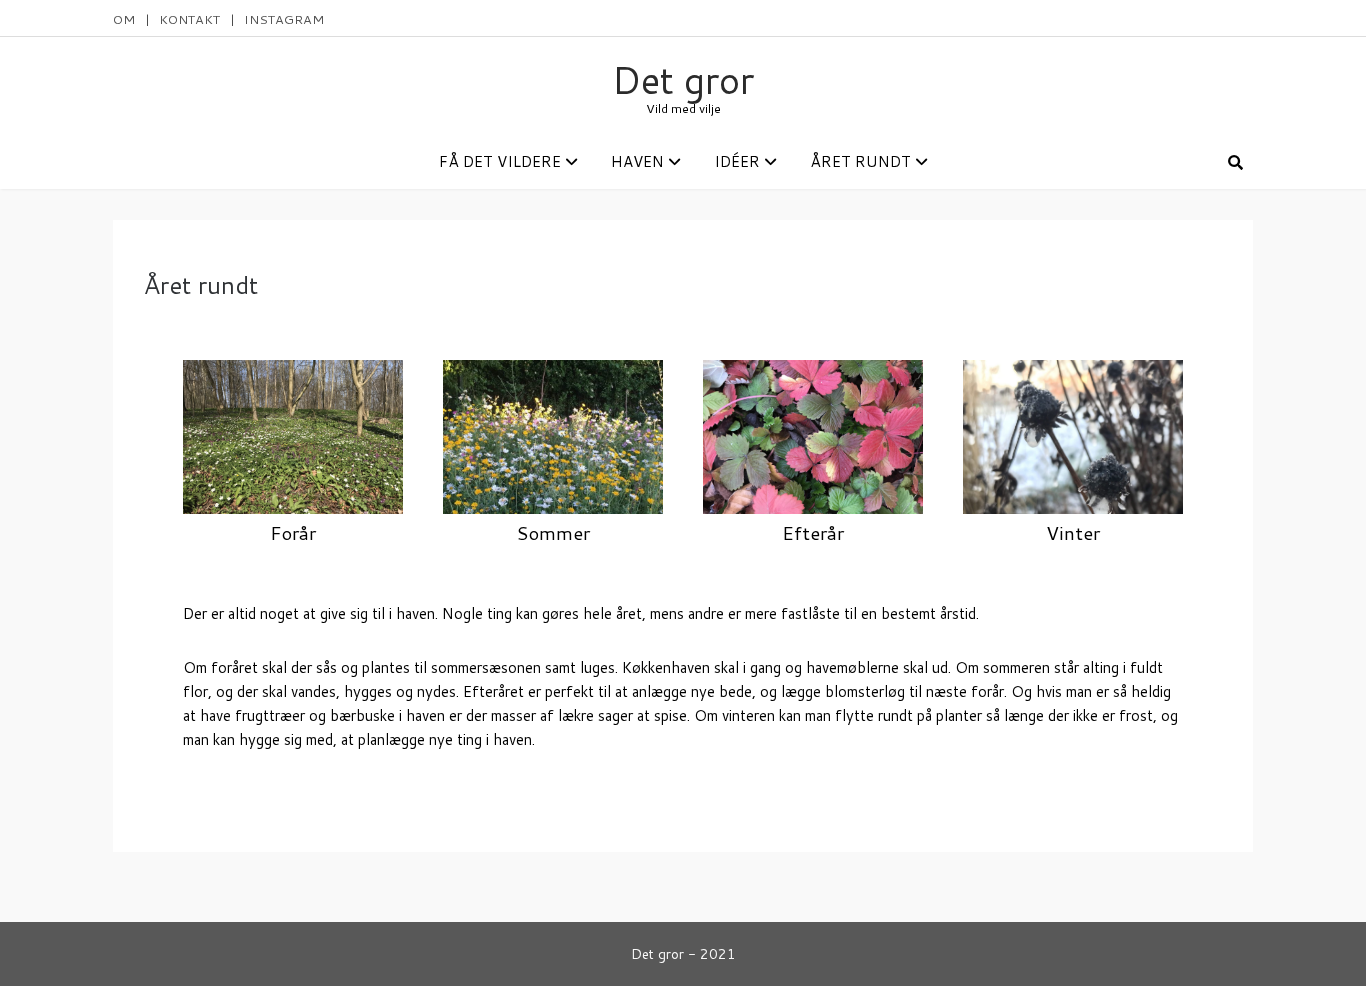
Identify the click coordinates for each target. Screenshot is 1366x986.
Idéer (737, 161)
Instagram (284, 19)
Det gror (683, 79)
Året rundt (860, 161)
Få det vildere (500, 161)
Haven (637, 161)
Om (124, 19)
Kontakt (189, 19)
